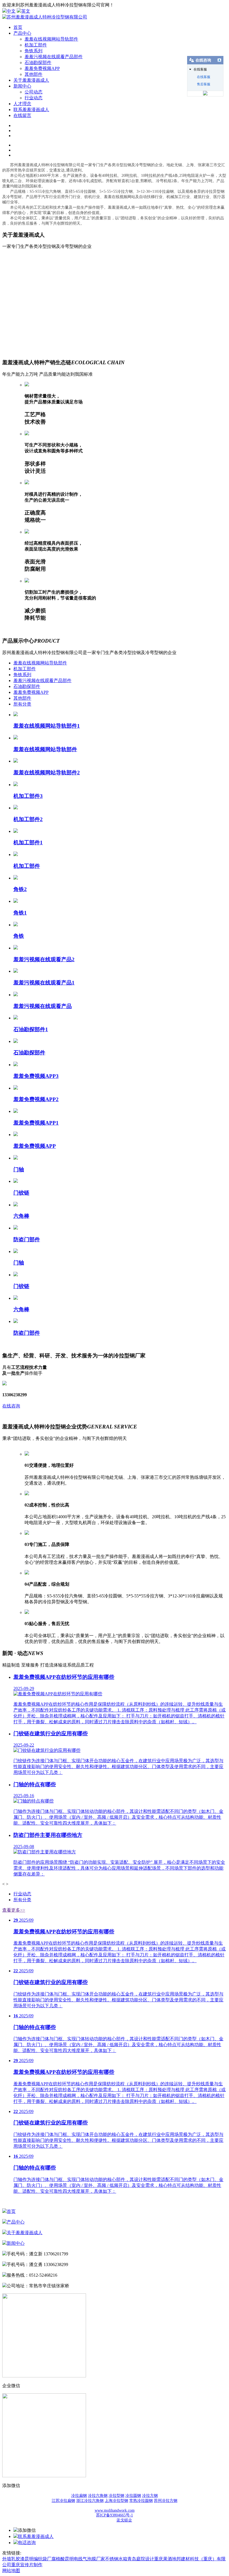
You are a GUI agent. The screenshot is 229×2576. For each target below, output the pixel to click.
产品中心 (22, 33)
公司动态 (34, 92)
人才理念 (22, 104)
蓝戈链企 (124, 2520)
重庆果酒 (163, 2559)
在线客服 (204, 77)
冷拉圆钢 (133, 2496)
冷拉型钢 (116, 2496)
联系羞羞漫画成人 (31, 110)
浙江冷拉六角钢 (90, 2501)
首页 (18, 27)
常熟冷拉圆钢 (141, 2501)
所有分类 (22, 704)
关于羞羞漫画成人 (31, 80)
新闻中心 (22, 86)
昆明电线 (74, 2559)
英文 (26, 11)
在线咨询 (11, 1406)
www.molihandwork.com (115, 2510)
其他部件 (34, 74)
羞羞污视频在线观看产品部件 (54, 57)
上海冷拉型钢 (116, 2501)
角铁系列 (34, 51)
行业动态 (34, 98)
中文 (11, 11)
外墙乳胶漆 (13, 2559)
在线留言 (22, 115)
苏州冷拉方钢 (166, 2501)
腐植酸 (58, 2559)
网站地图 (11, 2571)
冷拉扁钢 (79, 2496)
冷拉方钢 (150, 2496)
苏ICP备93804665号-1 (115, 2515)
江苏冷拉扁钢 (63, 2501)
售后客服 (204, 84)
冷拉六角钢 (98, 2496)
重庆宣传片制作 (27, 2565)
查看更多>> (14, 1910)
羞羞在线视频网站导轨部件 (51, 39)
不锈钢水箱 (116, 2559)
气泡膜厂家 (94, 2559)
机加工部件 (36, 45)
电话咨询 (27, 2543)
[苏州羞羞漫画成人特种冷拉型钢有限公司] (45, 17)
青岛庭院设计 (141, 2559)
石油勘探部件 (38, 63)
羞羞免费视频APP (42, 68)
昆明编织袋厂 (38, 2559)
